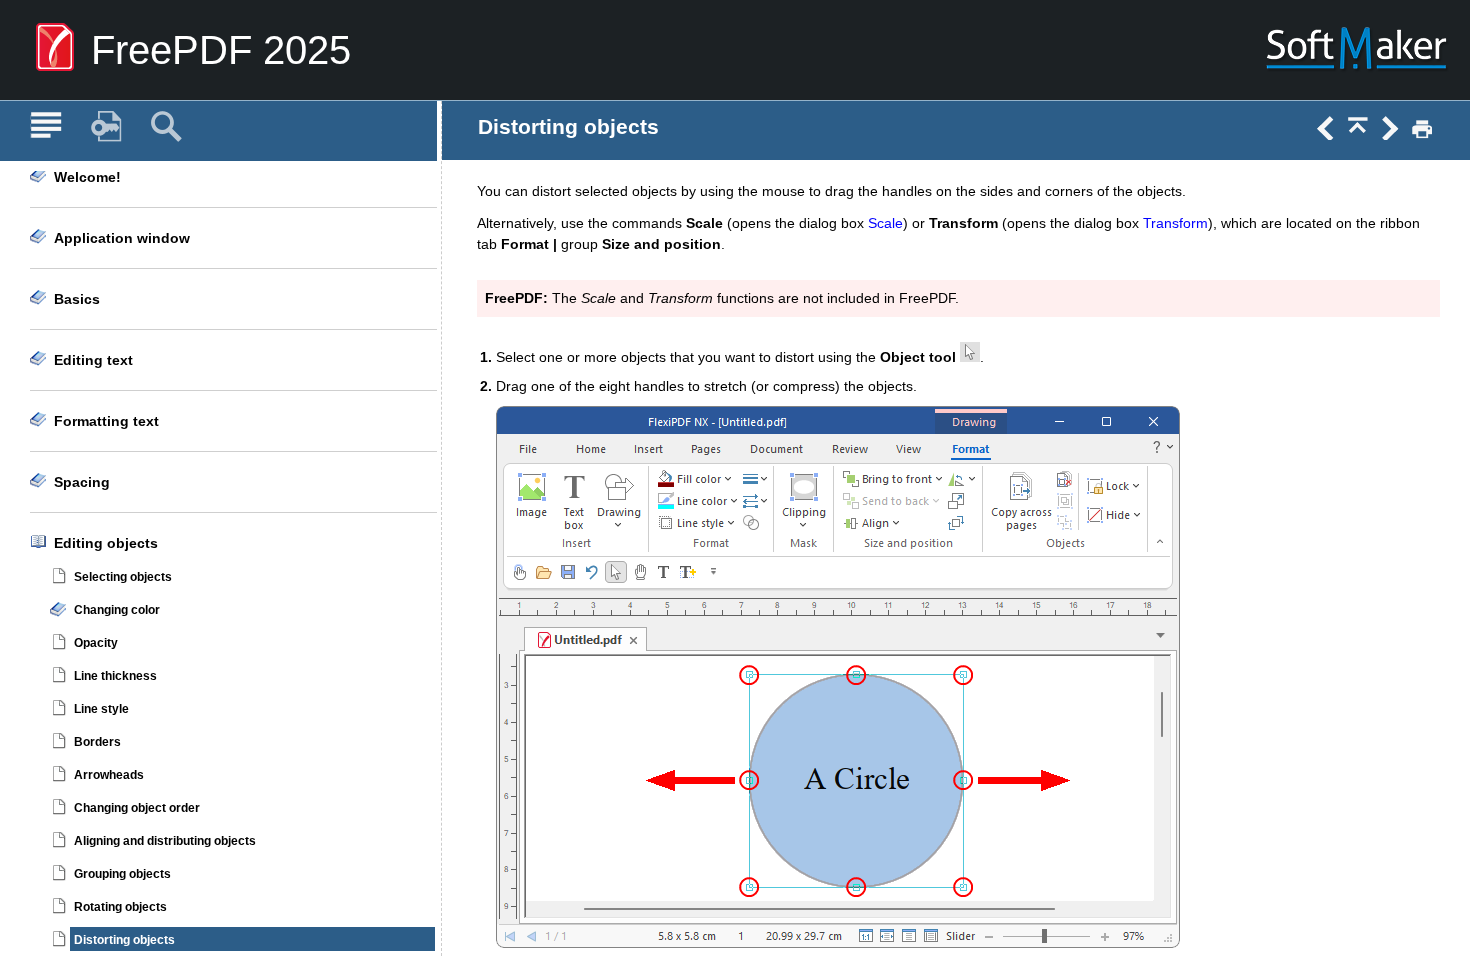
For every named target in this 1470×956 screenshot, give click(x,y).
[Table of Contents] (46, 127)
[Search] (166, 127)
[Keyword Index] (106, 127)
